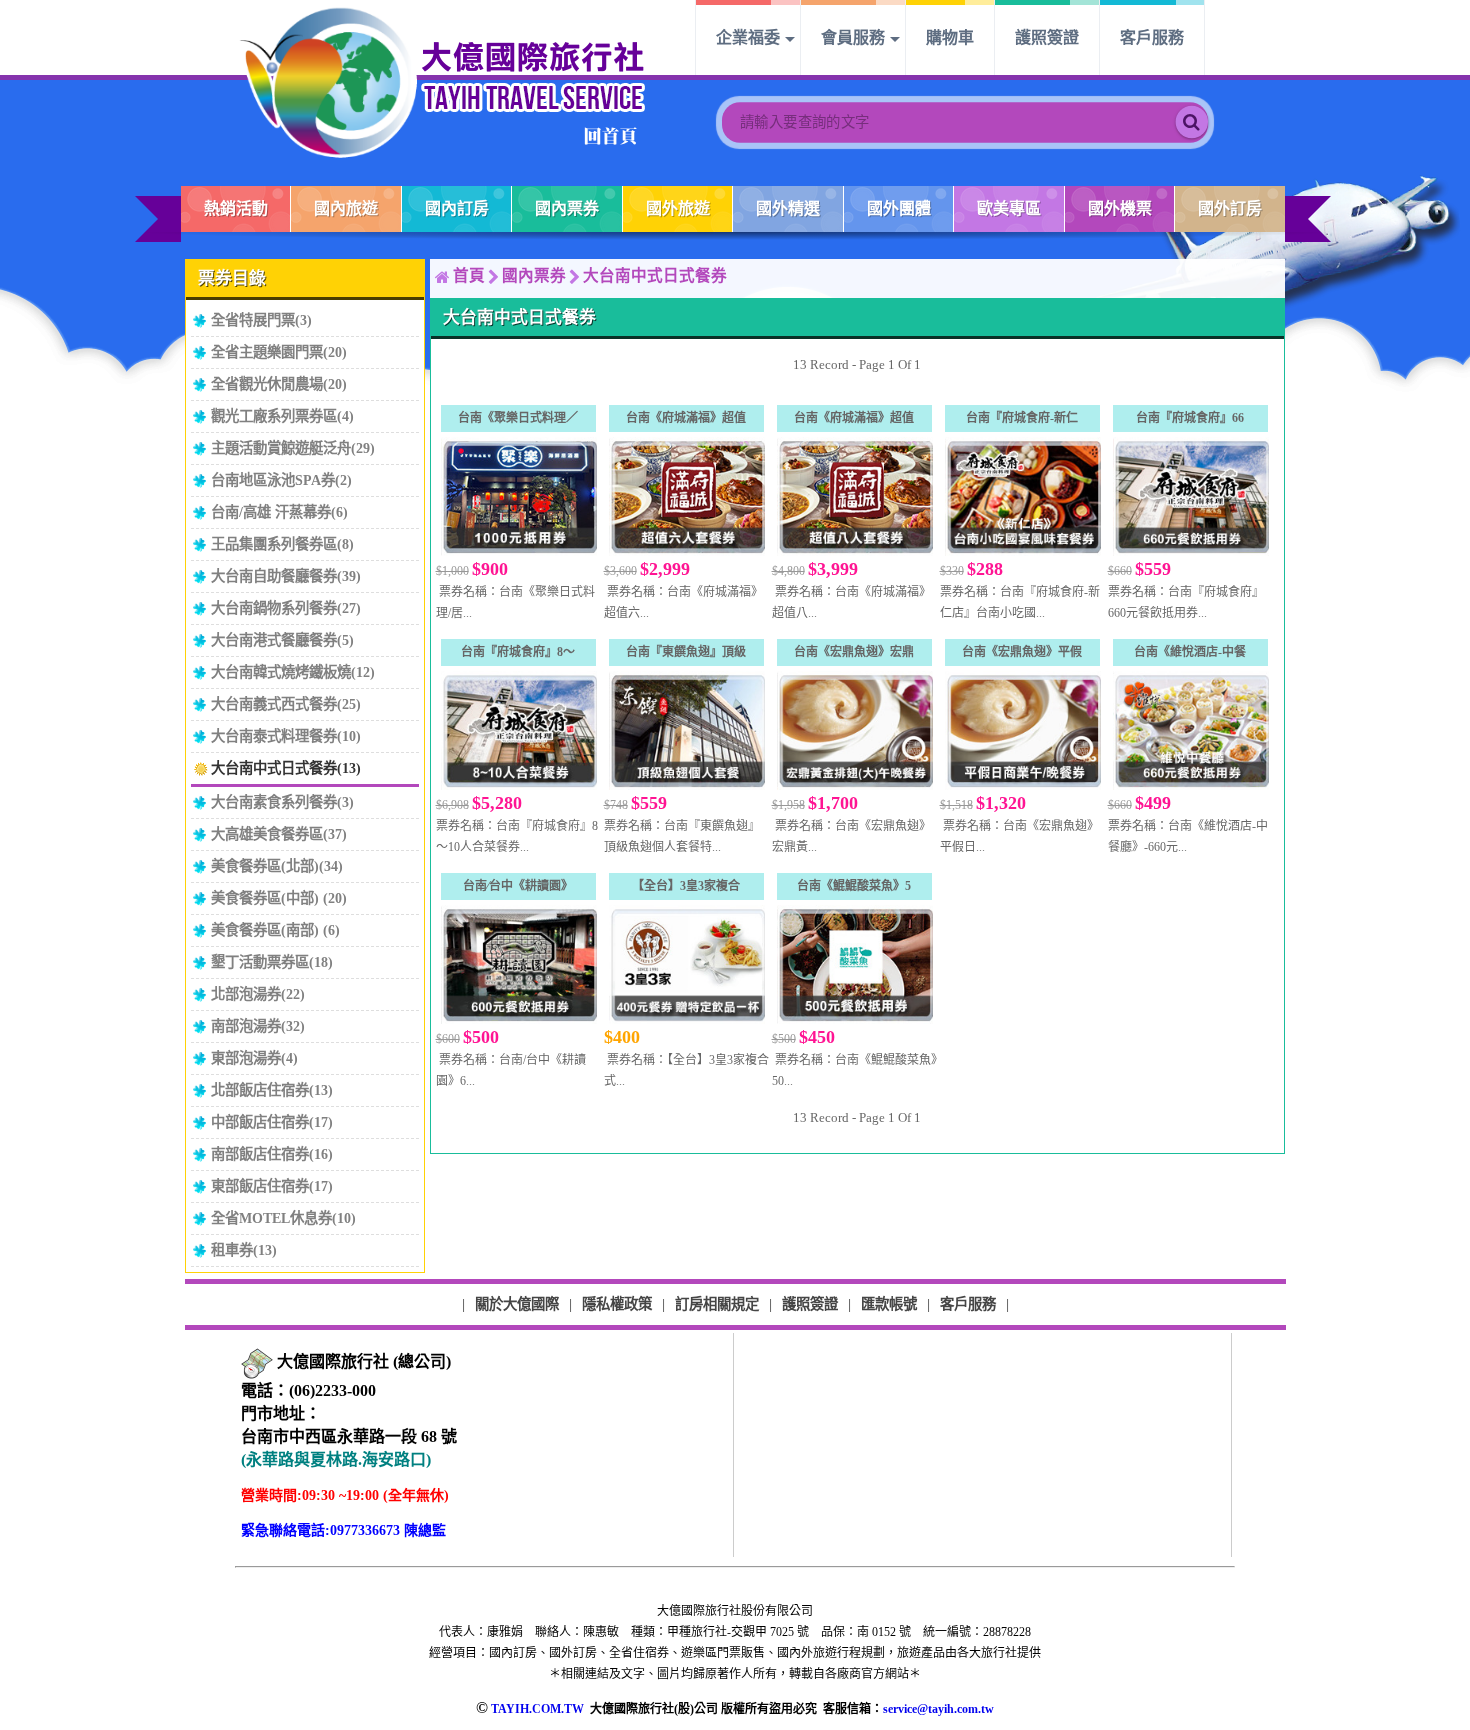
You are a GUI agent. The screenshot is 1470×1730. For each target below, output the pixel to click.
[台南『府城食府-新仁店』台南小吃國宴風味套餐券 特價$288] (1022, 496)
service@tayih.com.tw (938, 1709)
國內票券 (567, 208)
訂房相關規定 (717, 1304)
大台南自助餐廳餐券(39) (286, 576)
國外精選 (788, 208)
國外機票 (1120, 208)
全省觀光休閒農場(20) (279, 384)
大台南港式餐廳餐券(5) (282, 640)
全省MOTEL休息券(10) (283, 1218)
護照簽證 (1047, 37)
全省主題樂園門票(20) (279, 352)
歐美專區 (1009, 208)
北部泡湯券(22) (258, 994)
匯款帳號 (889, 1304)
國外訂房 (1230, 208)
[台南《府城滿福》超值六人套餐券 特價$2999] (686, 496)
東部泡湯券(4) (254, 1058)
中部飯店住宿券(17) (272, 1122)
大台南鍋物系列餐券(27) (286, 608)
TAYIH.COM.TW (537, 1709)
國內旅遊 (346, 208)
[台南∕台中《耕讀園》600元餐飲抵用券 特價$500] (518, 964)
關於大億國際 (517, 1304)
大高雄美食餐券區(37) (279, 834)
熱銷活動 (236, 208)
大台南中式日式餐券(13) (286, 768)
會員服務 (853, 37)
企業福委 (748, 37)
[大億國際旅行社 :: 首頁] (443, 81)
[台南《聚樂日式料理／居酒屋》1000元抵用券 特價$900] (518, 496)
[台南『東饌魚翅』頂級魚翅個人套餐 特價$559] (686, 730)
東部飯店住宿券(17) (272, 1186)
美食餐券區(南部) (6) (275, 930)
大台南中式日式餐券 (655, 275)
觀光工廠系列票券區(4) (282, 416)
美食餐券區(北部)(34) (277, 866)
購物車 (950, 37)
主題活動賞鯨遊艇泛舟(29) (293, 448)
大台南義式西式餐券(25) (286, 704)
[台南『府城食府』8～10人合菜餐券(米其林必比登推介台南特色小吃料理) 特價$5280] (518, 730)
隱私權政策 (617, 1304)
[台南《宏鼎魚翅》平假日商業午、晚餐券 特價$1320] (1022, 730)
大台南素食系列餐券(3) (282, 802)
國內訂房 (457, 208)
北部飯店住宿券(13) (272, 1090)
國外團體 (899, 208)
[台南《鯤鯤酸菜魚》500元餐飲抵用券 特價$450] (854, 964)
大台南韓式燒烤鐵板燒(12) (293, 672)
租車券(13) (244, 1250)
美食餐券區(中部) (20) (279, 898)
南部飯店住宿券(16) (272, 1154)
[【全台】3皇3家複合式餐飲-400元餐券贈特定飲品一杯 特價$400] (686, 964)
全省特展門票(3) (261, 320)
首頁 (469, 275)
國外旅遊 (678, 208)
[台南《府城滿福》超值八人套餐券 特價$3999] (854, 496)
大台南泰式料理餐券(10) (286, 736)
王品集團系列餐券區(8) (282, 544)
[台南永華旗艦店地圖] (257, 1362)
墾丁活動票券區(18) (272, 962)
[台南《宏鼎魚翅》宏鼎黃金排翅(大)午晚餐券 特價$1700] (854, 730)
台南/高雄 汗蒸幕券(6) (279, 512)
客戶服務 (1152, 37)
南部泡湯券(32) (258, 1026)
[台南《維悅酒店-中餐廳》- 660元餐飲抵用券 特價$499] (1190, 730)
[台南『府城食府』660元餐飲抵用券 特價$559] (1190, 496)
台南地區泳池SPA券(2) (281, 480)
